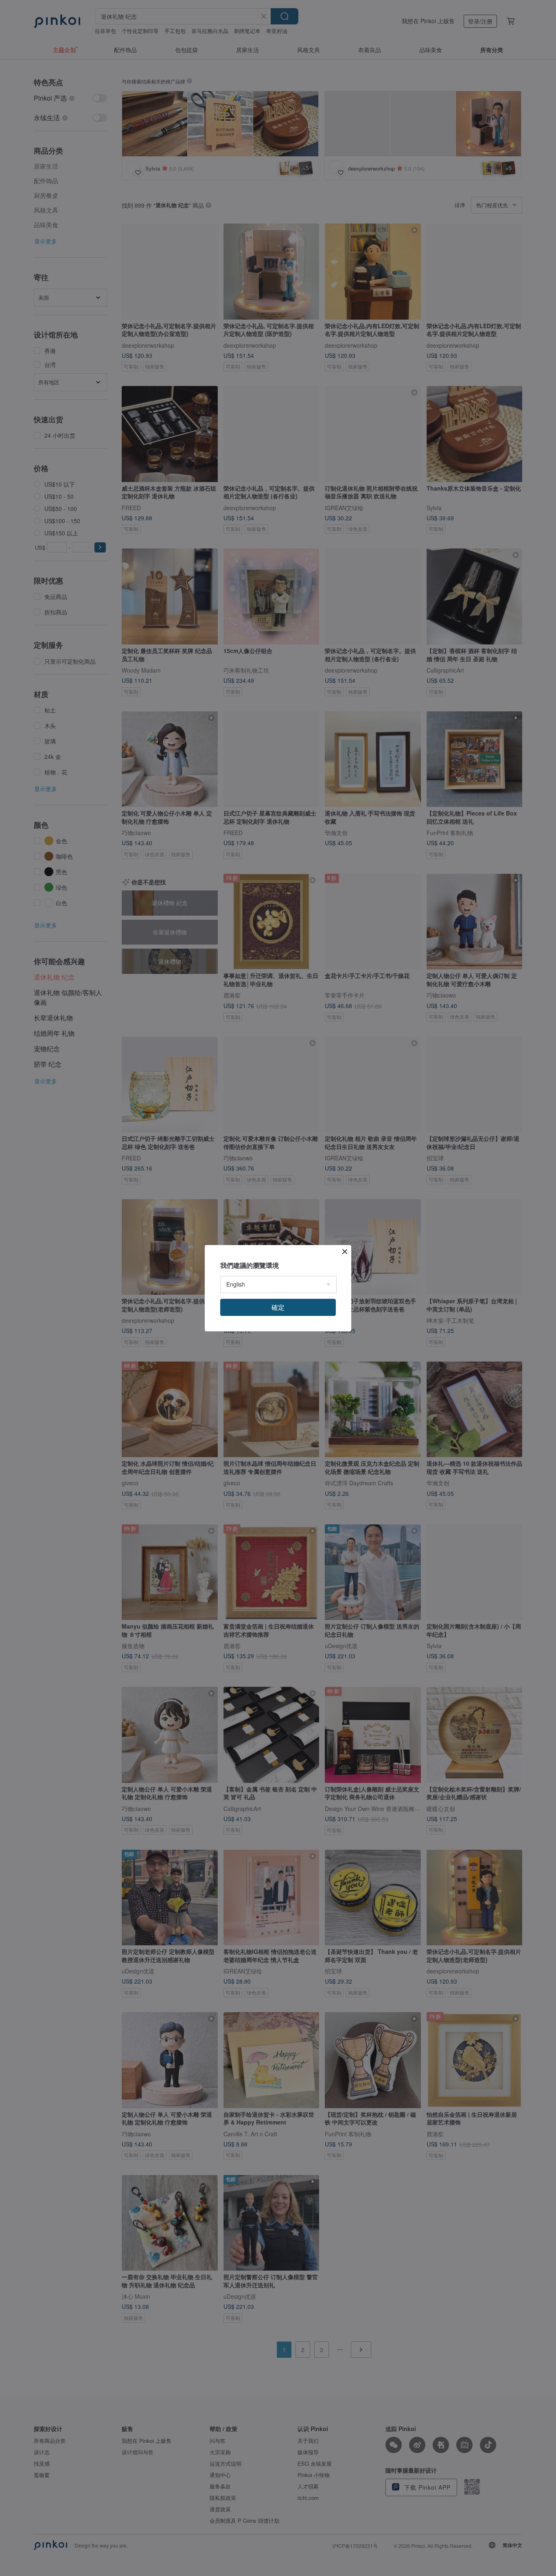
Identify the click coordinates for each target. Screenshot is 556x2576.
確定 (278, 1307)
